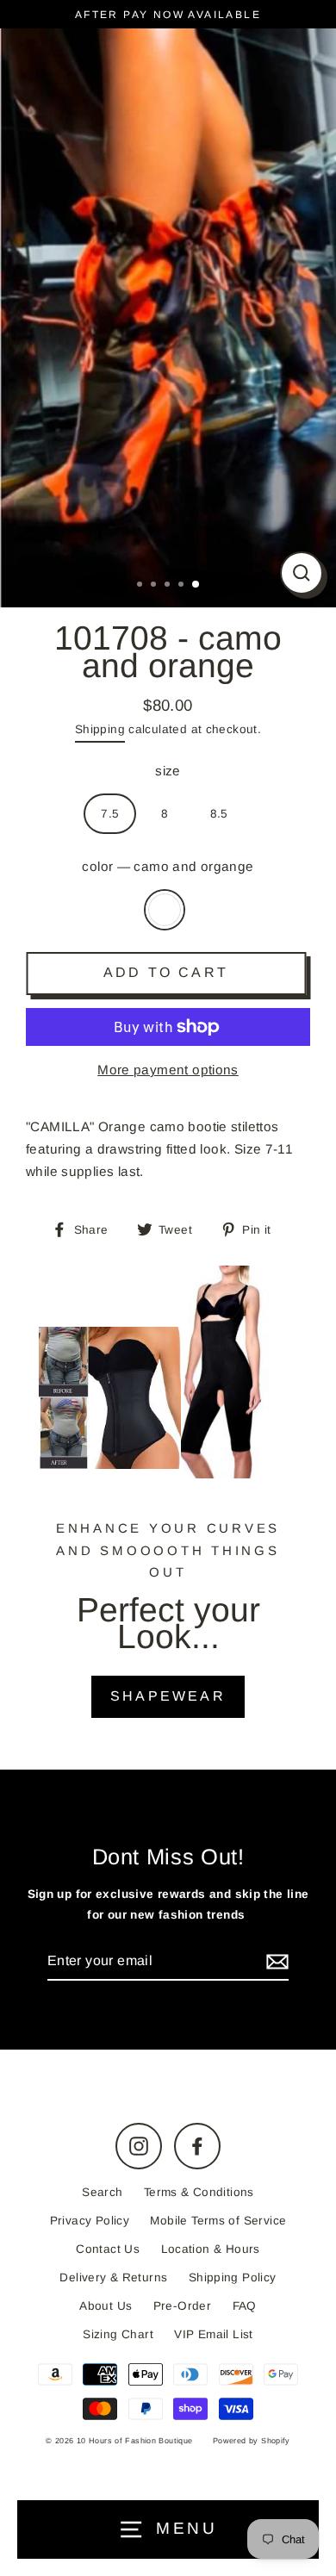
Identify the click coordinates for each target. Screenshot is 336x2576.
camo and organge (165, 910)
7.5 (110, 814)
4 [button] (183, 586)
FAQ (245, 2306)
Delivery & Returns (113, 2277)
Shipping (100, 729)
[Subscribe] (275, 1961)
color (168, 866)
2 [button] (155, 586)
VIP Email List (213, 2334)
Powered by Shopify (252, 2441)
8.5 (219, 814)
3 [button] (169, 586)
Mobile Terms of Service (218, 2221)
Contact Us (108, 2249)
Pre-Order (182, 2306)
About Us (106, 2306)
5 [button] (196, 585)
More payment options (168, 1070)
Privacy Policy (90, 2221)
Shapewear (168, 1696)
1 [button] (141, 586)
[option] (168, 314)
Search (102, 2192)
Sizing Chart (118, 2334)
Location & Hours (211, 2249)
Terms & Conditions (199, 2192)
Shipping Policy (233, 2277)
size (168, 771)
